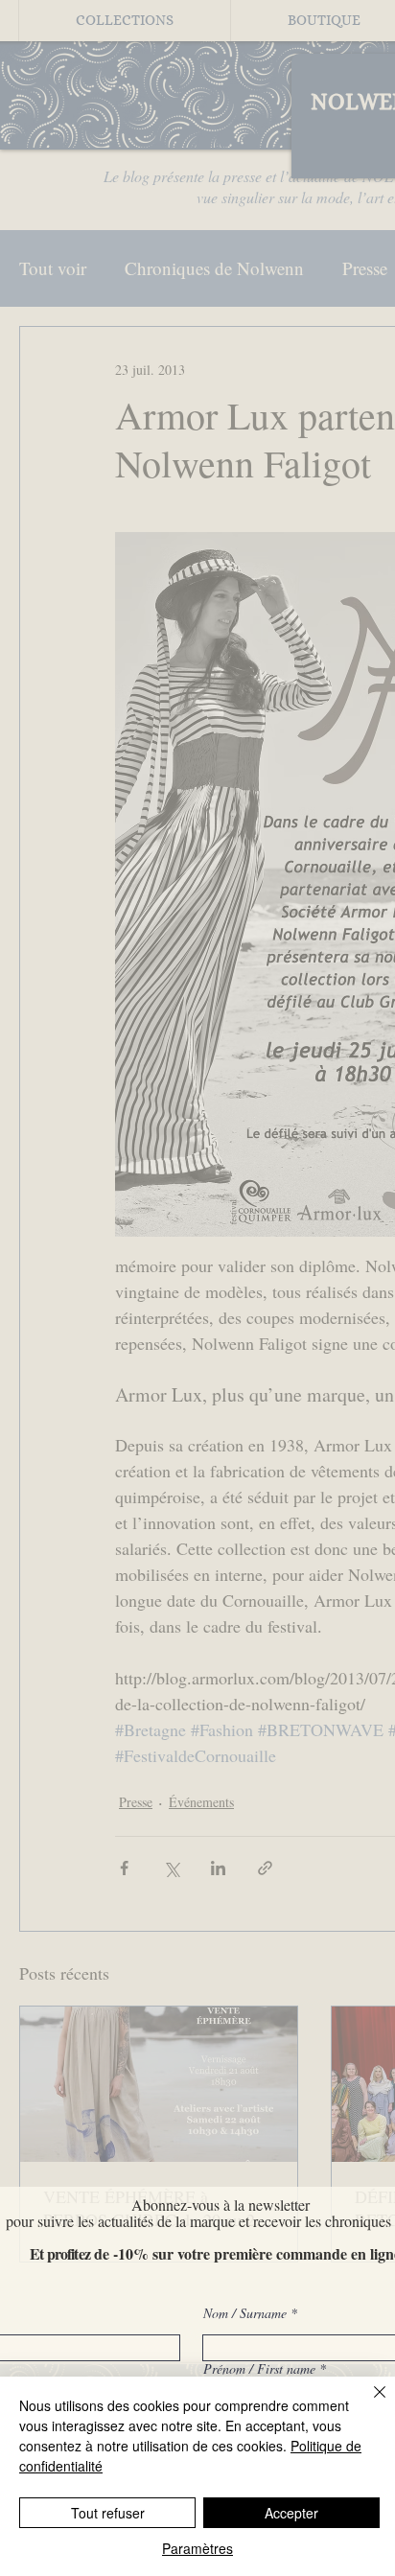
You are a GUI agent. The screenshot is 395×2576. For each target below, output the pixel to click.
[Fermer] (368, 2403)
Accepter (291, 2513)
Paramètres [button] (197, 2548)
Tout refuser (108, 2513)
